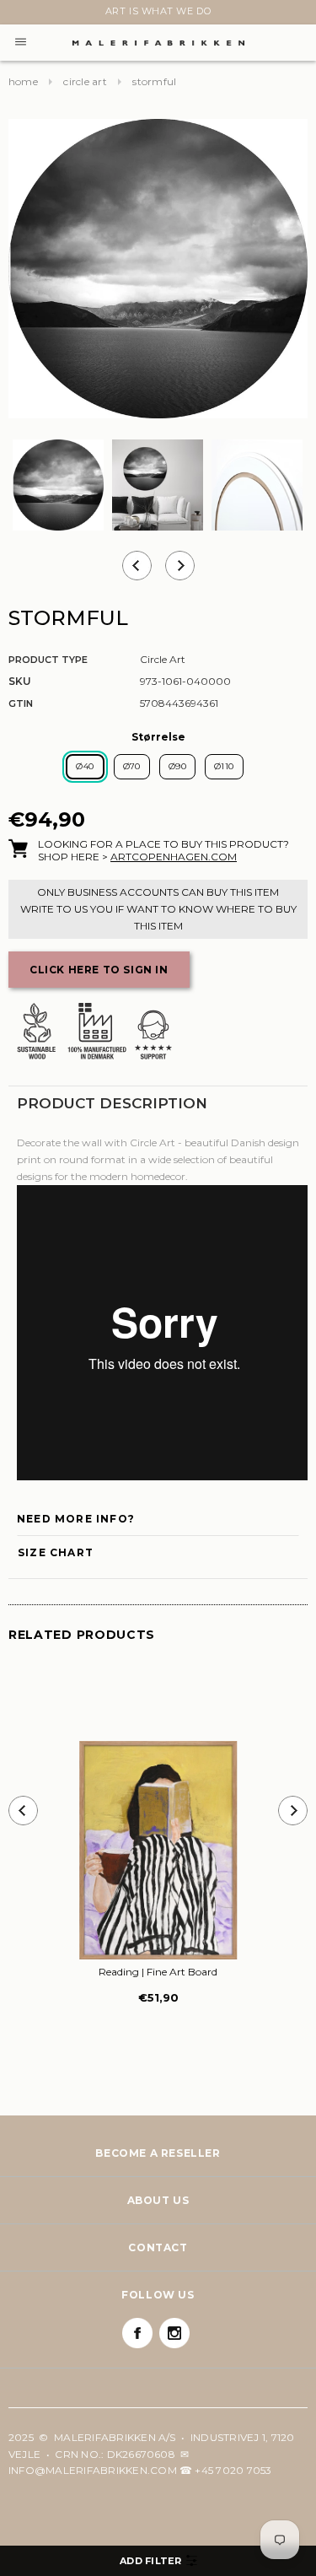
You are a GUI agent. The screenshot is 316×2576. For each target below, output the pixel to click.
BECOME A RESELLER (158, 2153)
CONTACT (158, 2247)
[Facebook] (137, 2333)
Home (23, 81)
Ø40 (85, 766)
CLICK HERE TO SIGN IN (99, 970)
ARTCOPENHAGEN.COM (174, 857)
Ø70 (132, 766)
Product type (48, 660)
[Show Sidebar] (158, 2561)
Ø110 (224, 766)
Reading (158, 1972)
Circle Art (85, 81)
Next (19, 14)
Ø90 (177, 766)
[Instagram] (174, 2333)
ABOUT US (158, 2200)
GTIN (21, 703)
